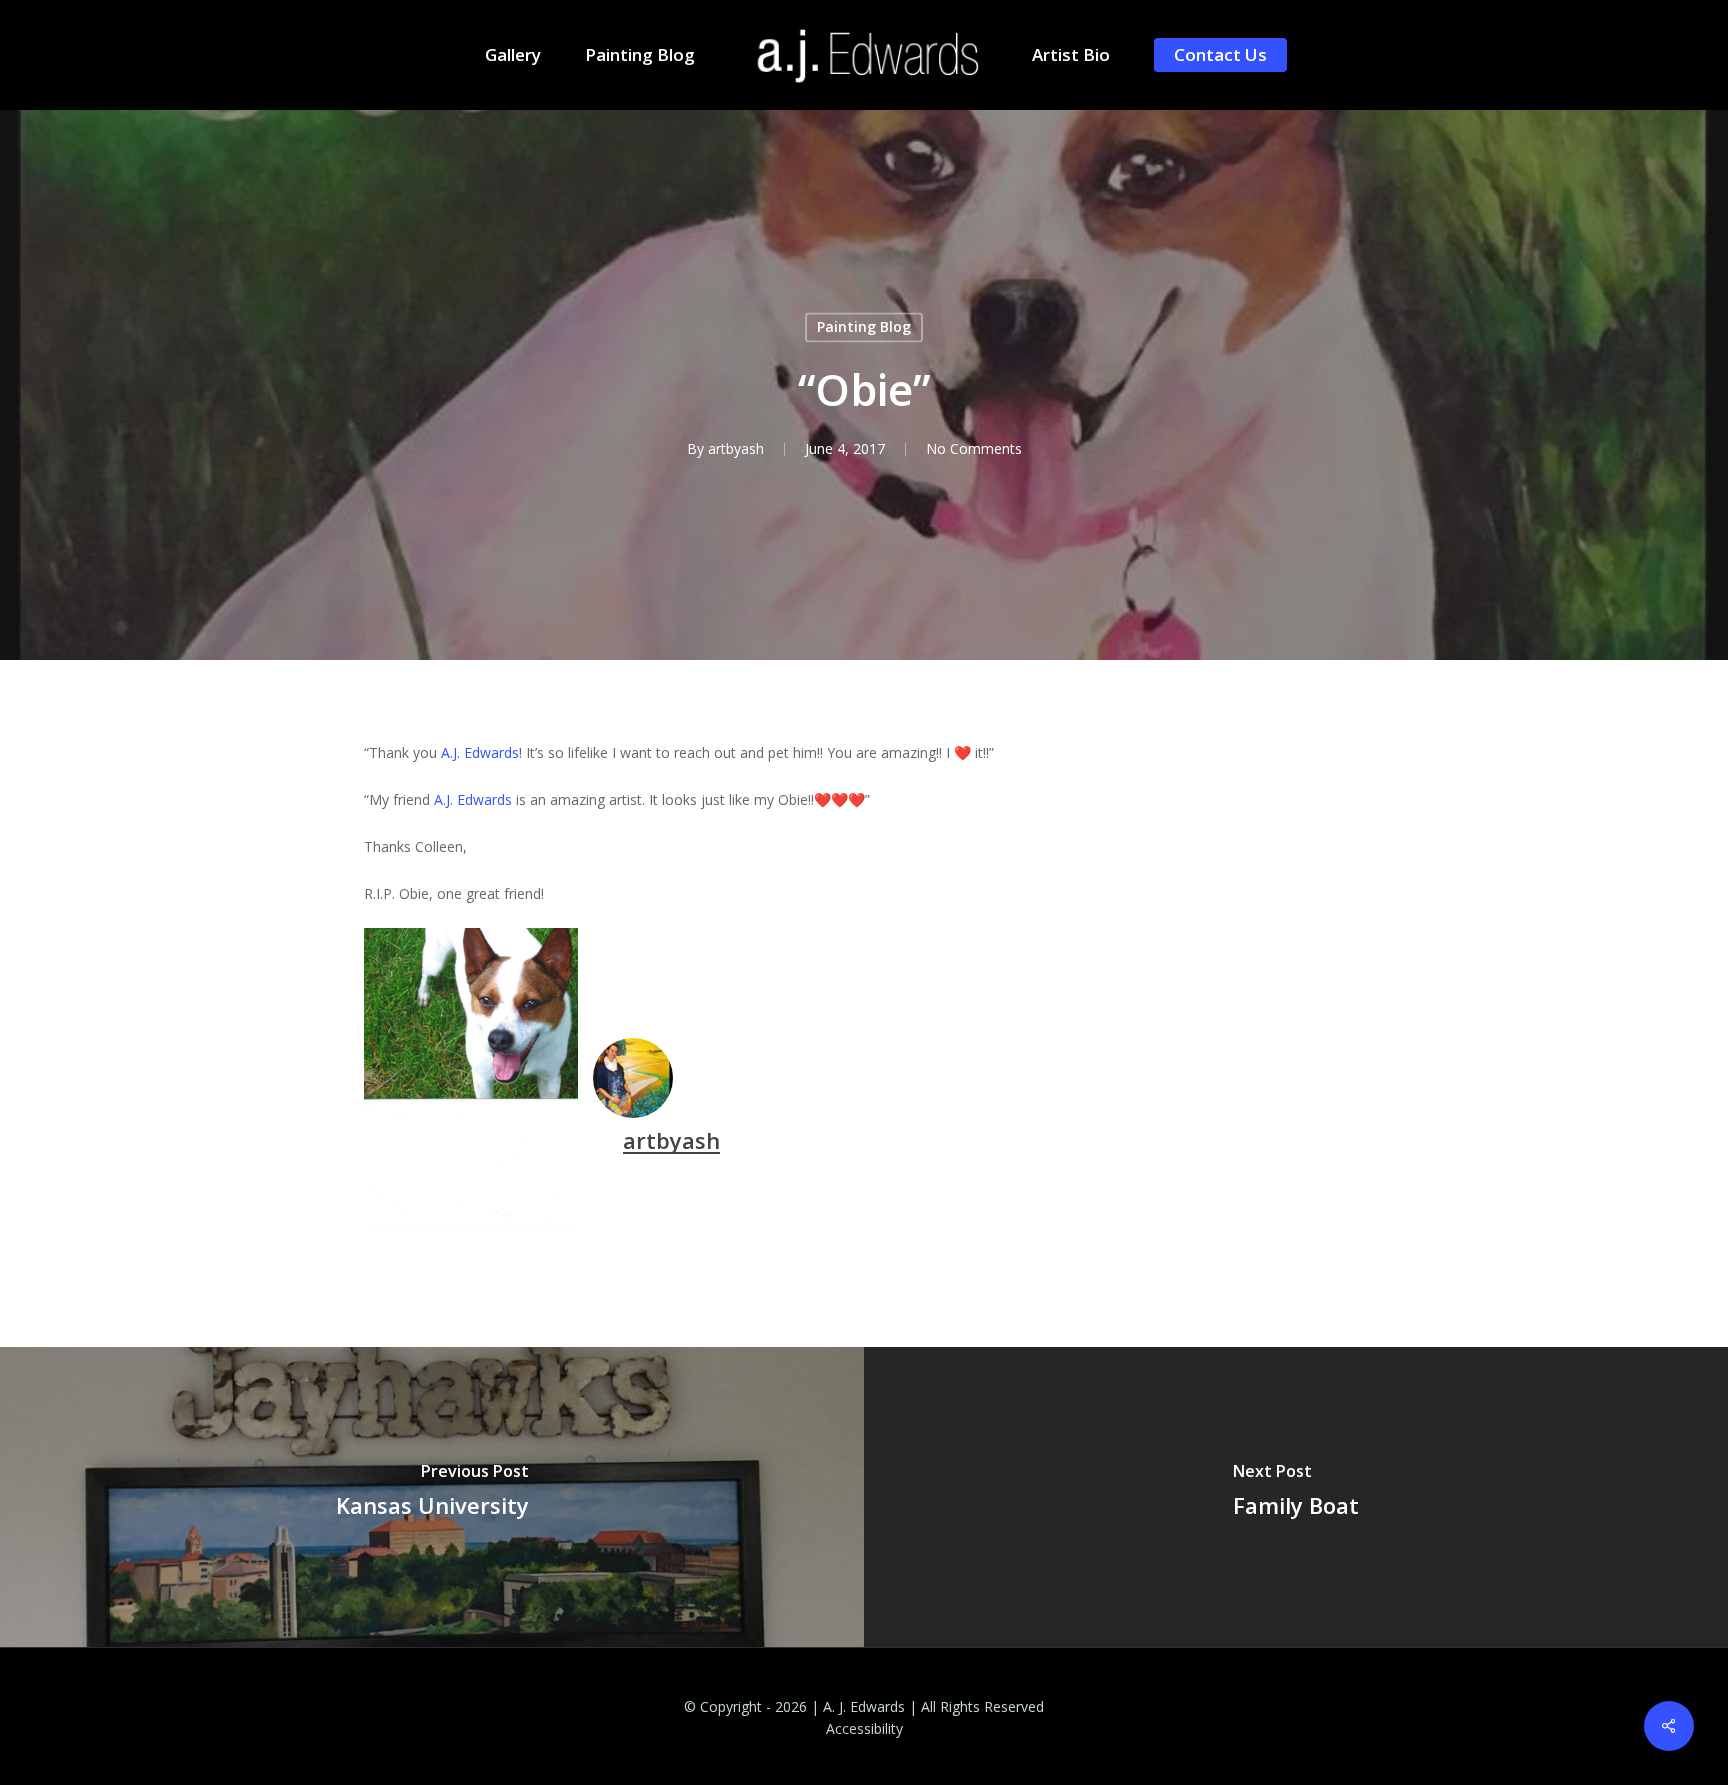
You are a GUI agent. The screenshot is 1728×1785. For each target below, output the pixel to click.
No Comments (974, 449)
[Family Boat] (1296, 1497)
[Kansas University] (432, 1497)
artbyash (736, 449)
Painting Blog (864, 326)
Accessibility (864, 1728)
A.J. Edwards (480, 752)
